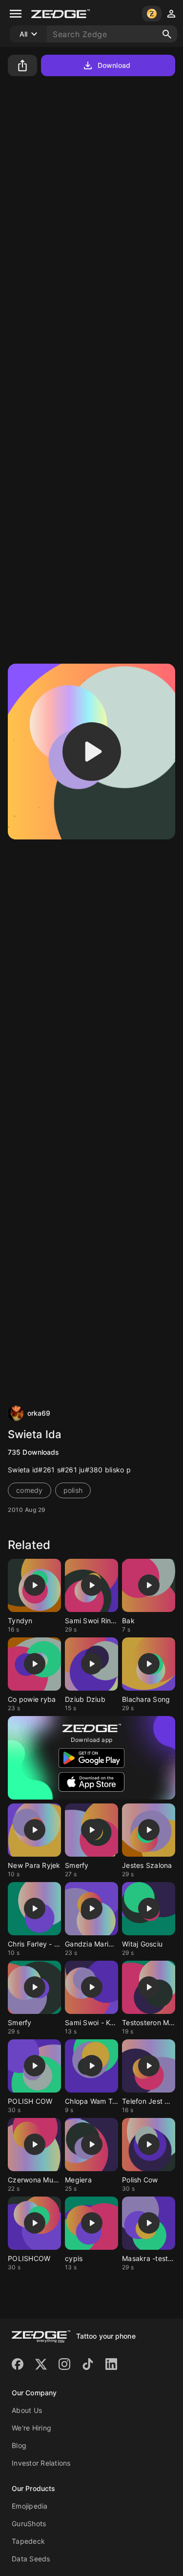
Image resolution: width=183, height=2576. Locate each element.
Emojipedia (30, 2506)
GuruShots (29, 2524)
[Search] (167, 34)
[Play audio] (92, 752)
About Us (27, 2410)
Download (114, 65)
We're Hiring (31, 2428)
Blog (19, 2445)
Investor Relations (41, 2463)
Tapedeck (28, 2541)
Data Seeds (31, 2559)
